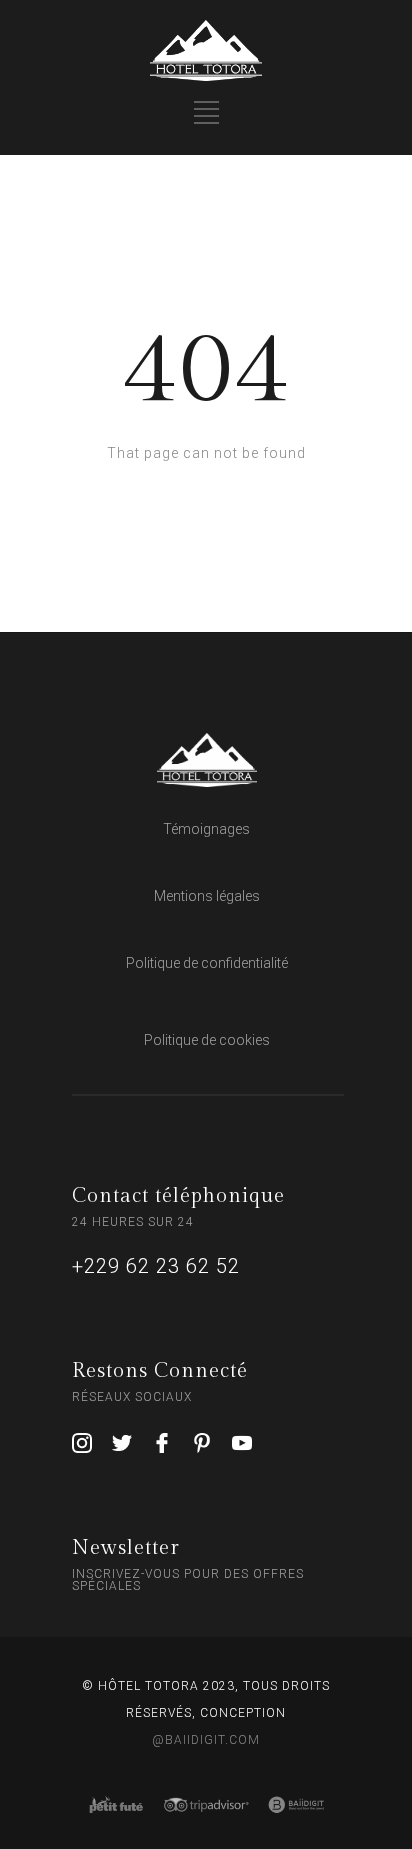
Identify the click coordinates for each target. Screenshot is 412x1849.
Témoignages (206, 829)
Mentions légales (207, 896)
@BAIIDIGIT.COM (206, 1740)
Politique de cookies (207, 1040)
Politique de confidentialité (207, 963)
